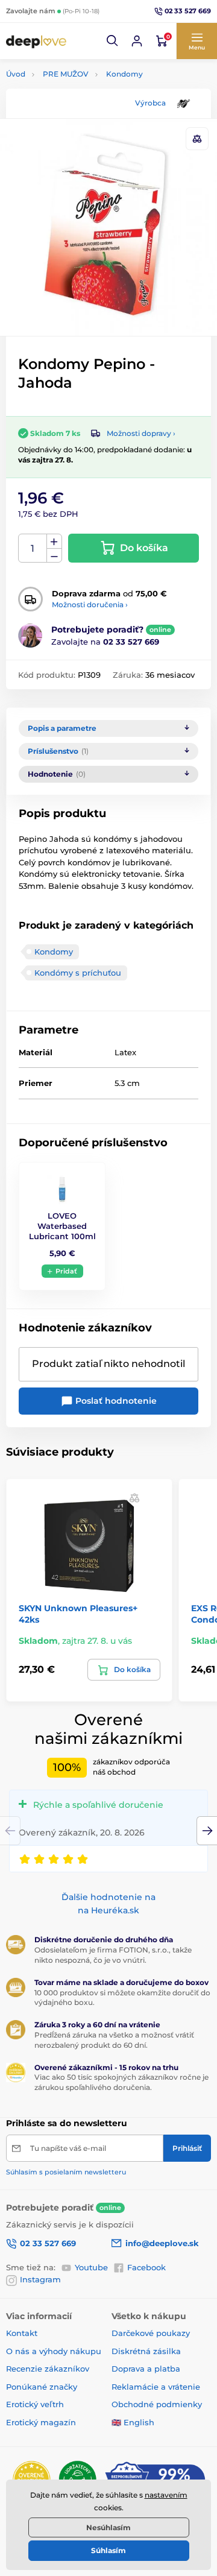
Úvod (16, 74)
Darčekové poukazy (151, 2333)
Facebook (146, 2267)
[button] (113, 41)
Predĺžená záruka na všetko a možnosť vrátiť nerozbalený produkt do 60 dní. (114, 2040)
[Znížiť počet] (54, 556)
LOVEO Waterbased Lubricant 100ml (62, 1226)
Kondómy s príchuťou (78, 973)
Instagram (40, 2279)
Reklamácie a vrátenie (156, 2387)
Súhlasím (108, 2550)
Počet (33, 548)
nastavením (166, 2495)
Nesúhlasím (108, 2527)
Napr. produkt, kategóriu (83, 108)
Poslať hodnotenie (115, 1401)
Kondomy (124, 74)
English (139, 2422)
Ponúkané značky (42, 2387)
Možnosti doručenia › (90, 605)
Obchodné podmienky (157, 2404)
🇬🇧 (116, 2422)
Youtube (91, 2267)
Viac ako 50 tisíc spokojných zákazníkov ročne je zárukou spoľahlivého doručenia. (121, 2082)
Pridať (66, 1271)
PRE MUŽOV (66, 74)
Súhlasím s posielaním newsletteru (66, 2172)
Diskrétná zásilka (146, 2351)
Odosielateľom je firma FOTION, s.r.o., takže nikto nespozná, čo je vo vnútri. (113, 1955)
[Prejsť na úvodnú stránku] (36, 41)
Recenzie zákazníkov (48, 2369)
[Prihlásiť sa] (137, 41)
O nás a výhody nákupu (54, 2351)
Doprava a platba (146, 2369)
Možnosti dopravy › (141, 433)
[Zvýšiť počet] (54, 541)
